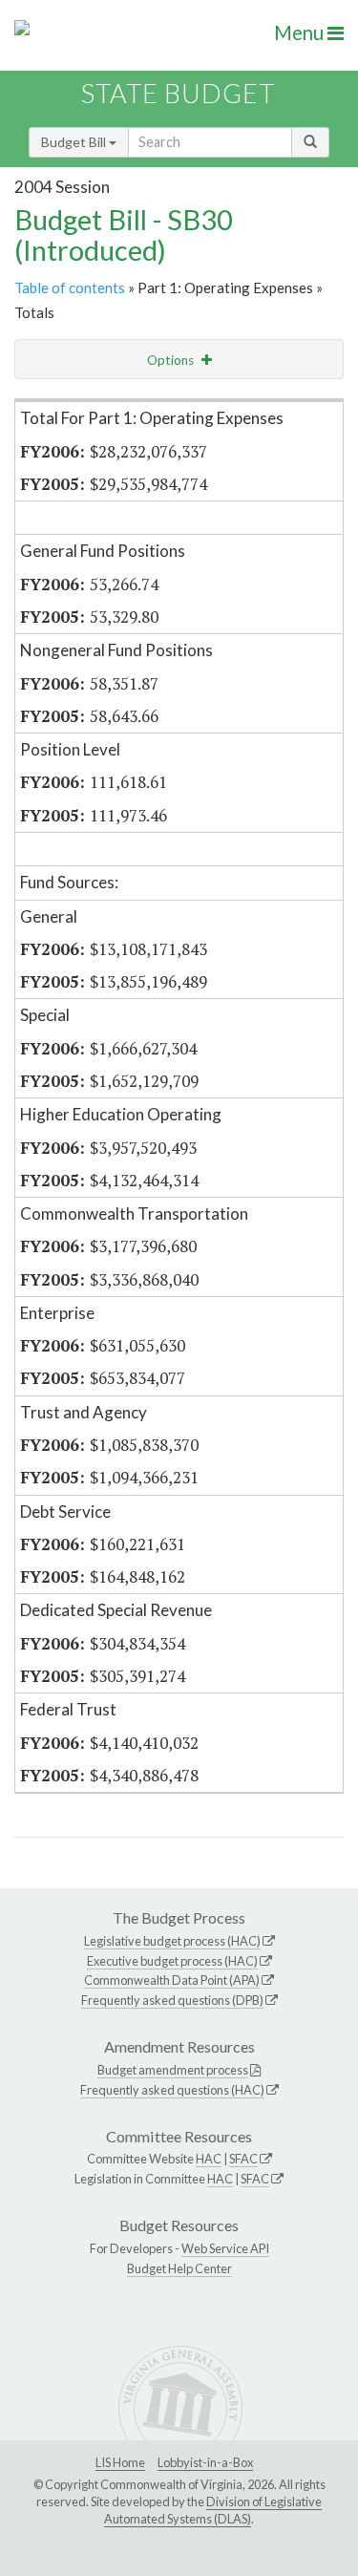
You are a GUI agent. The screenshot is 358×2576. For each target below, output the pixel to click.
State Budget (178, 93)
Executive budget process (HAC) (172, 1961)
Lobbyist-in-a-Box (205, 2462)
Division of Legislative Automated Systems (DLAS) (213, 2510)
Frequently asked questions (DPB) (172, 2000)
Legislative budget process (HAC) (172, 1941)
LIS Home (120, 2462)
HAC (209, 2159)
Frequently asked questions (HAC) (172, 2090)
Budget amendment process (173, 2070)
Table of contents (70, 287)
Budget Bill (75, 142)
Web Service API (225, 2248)
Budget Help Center (179, 2268)
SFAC (243, 2159)
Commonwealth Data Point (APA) (172, 1980)
